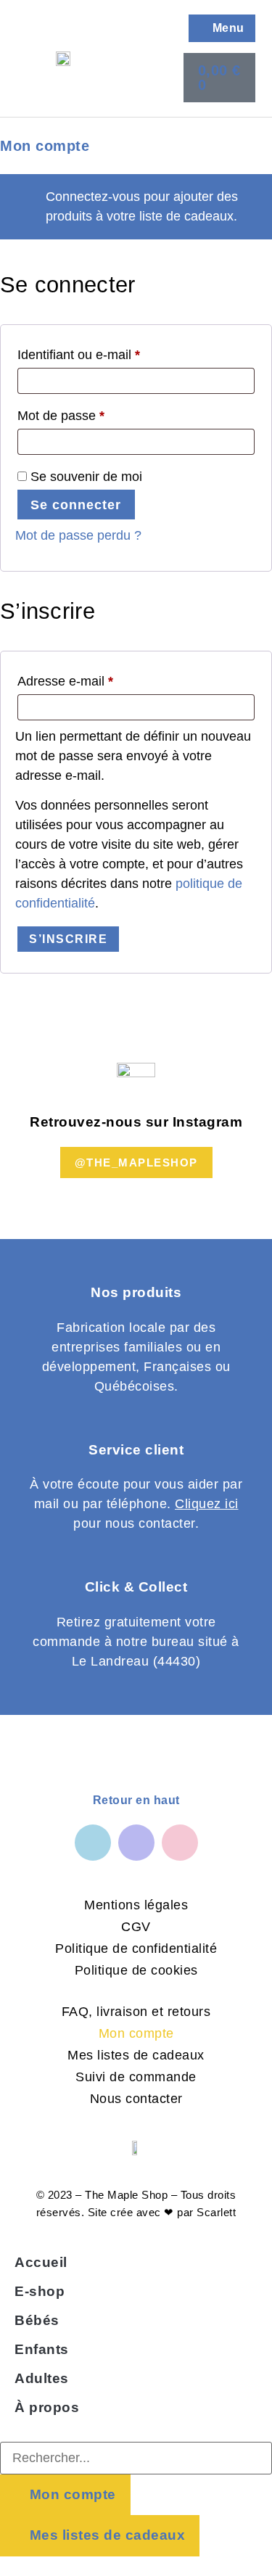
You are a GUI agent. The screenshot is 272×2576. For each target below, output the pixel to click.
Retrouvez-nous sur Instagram (136, 1122)
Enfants (42, 2349)
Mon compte (136, 2033)
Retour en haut (136, 1800)
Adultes (42, 2378)
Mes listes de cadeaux (136, 2055)
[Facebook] (93, 1843)
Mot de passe (92, 413)
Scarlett (216, 2212)
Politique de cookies (136, 1970)
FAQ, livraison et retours (136, 2012)
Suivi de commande (136, 2077)
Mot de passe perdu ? (78, 535)
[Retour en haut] (110, 1768)
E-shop (40, 2291)
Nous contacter (136, 2099)
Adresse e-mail (96, 678)
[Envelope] (180, 1843)
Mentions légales (136, 1905)
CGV (136, 1927)
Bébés (37, 2320)
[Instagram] (136, 1843)
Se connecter (76, 505)
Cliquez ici (207, 1504)
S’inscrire (68, 939)
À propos (47, 2407)
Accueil (41, 2262)
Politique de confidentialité (136, 1949)
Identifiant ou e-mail (110, 352)
